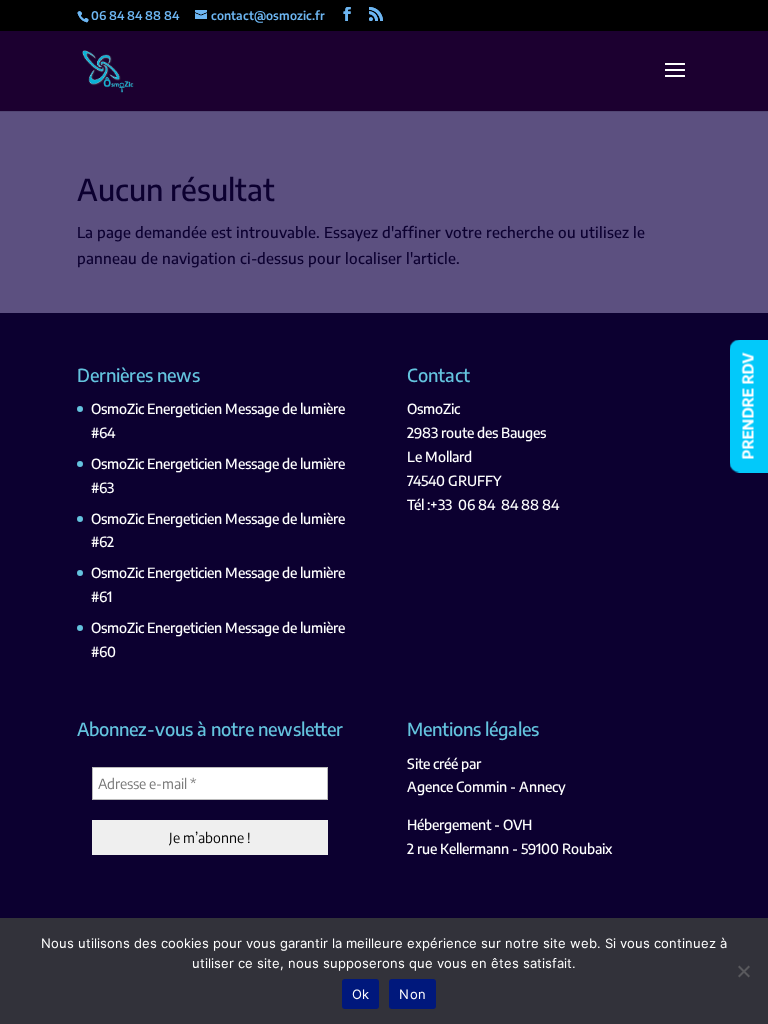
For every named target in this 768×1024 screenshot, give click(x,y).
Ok (361, 994)
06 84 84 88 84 (508, 504)
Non (412, 994)
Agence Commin (457, 786)
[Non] (743, 971)
